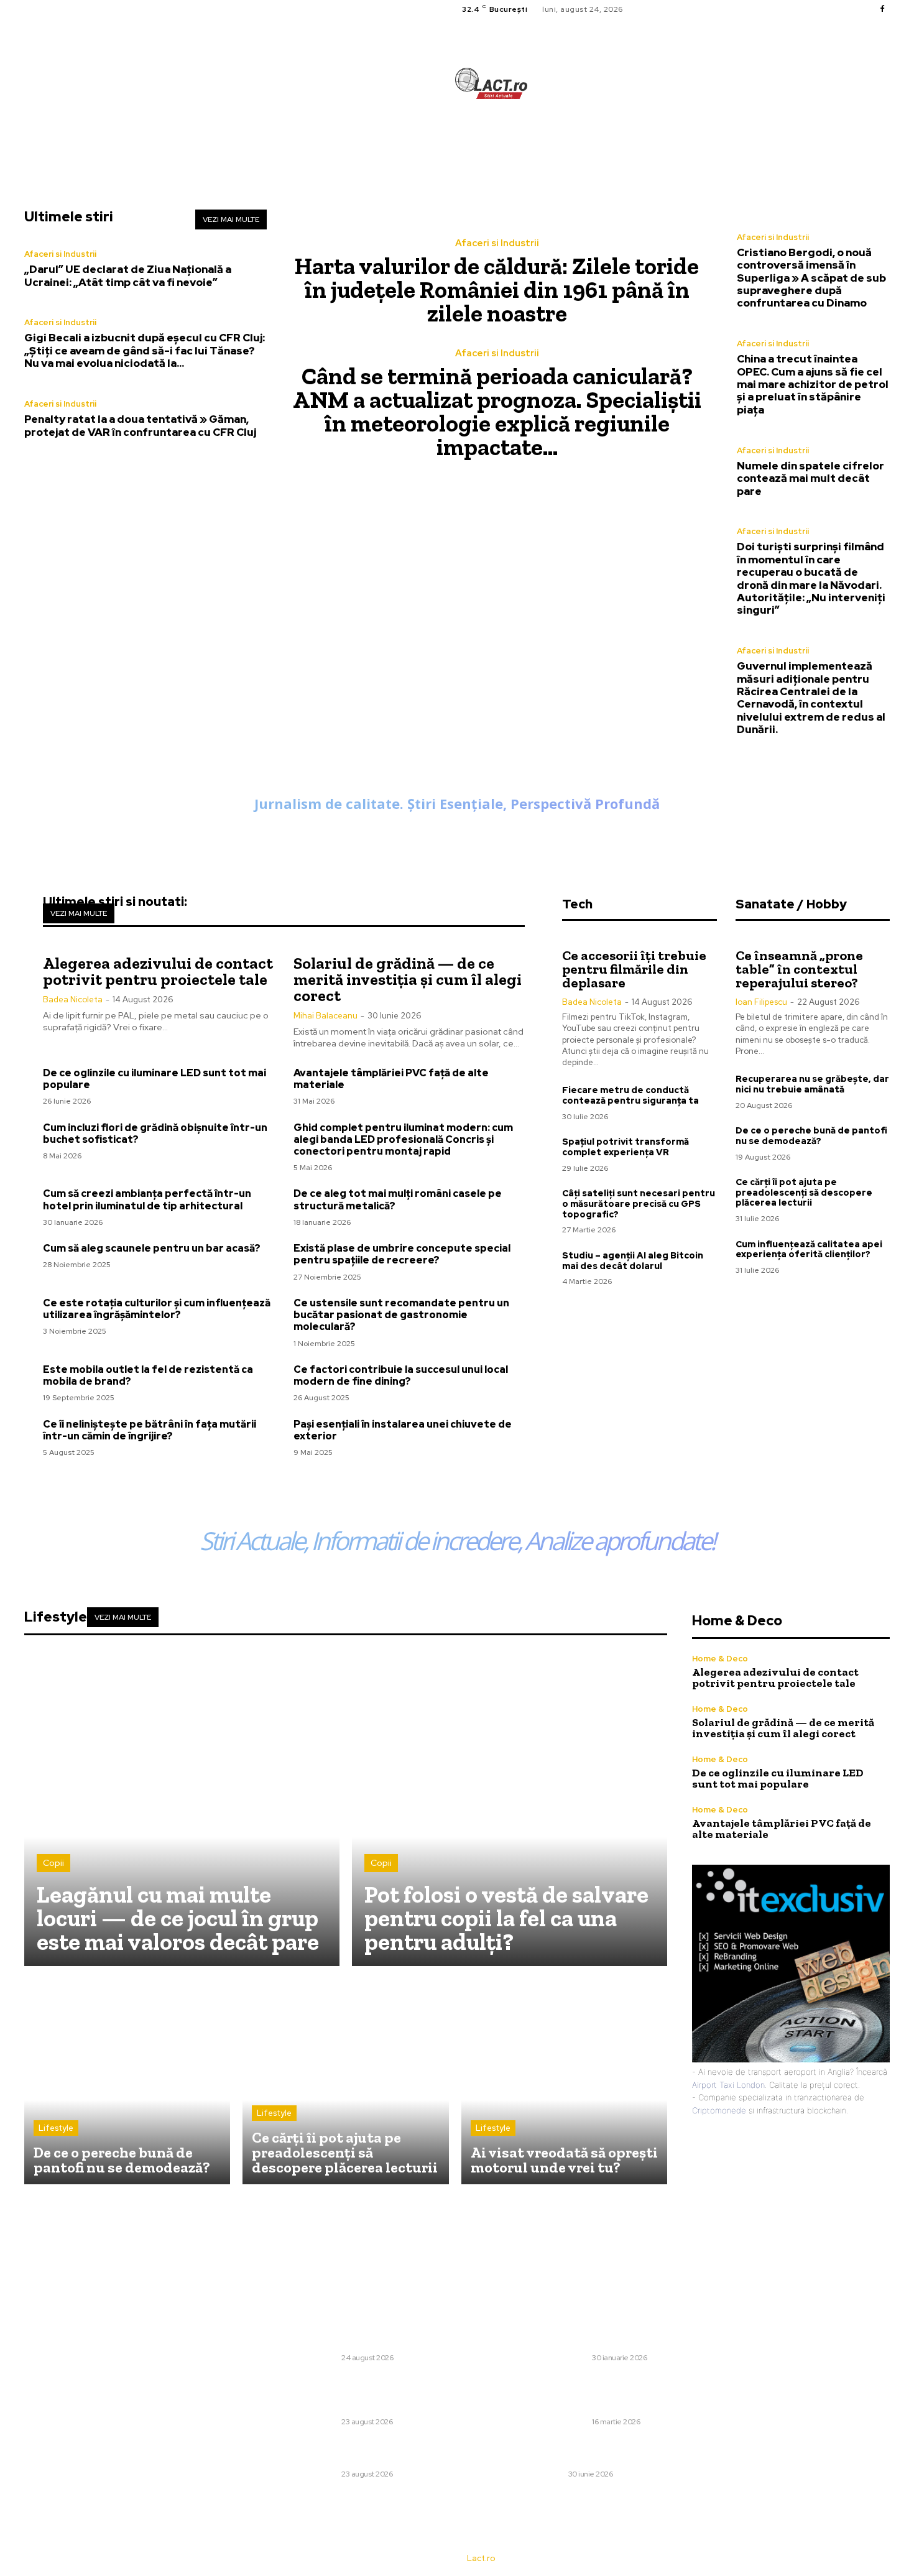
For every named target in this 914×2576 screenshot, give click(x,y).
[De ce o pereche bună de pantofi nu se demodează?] (127, 2081)
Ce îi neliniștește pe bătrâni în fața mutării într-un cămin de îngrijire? (150, 1430)
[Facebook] (882, 9)
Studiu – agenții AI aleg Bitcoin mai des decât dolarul (633, 1261)
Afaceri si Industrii (60, 254)
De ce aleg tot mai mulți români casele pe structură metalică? (398, 1199)
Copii (53, 1863)
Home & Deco (720, 1659)
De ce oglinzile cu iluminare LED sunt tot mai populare (155, 1079)
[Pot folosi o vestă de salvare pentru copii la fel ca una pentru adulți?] (510, 1808)
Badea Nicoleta (73, 999)
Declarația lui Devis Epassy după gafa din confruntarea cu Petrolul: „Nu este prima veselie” (626, 2335)
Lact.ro (481, 2558)
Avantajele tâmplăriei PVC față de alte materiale (391, 1079)
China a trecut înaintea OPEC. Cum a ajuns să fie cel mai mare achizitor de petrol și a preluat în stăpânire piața (813, 384)
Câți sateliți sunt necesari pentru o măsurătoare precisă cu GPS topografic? (639, 1204)
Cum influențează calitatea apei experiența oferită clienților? (809, 1249)
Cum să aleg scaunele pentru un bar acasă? (152, 1248)
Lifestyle (56, 2128)
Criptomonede (719, 2110)
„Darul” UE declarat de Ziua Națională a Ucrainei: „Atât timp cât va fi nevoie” (128, 275)
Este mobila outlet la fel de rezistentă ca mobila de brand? (148, 1375)
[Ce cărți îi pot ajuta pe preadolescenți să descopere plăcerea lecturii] (345, 2081)
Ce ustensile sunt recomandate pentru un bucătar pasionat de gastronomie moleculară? (401, 1315)
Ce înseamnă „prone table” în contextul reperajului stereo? (799, 969)
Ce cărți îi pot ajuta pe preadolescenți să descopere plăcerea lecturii (804, 1193)
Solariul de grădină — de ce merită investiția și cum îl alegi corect (408, 979)
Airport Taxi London (728, 2085)
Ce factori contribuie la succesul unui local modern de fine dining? (401, 1375)
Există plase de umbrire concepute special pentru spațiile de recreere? (402, 1254)
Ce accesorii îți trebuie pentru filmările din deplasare (634, 969)
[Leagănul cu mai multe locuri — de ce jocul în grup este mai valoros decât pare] (182, 1808)
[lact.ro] (491, 83)
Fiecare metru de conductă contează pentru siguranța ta (630, 1095)
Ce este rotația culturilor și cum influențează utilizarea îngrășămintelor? (157, 1309)
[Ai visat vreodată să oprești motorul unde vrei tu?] (564, 2081)
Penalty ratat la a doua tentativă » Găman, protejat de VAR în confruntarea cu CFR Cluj (140, 425)
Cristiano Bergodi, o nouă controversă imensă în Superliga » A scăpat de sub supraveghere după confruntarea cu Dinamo (811, 278)
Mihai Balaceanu (325, 1016)
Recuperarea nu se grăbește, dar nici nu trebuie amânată (812, 1084)
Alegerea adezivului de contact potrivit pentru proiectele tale (158, 971)
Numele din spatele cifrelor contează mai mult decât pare (810, 478)
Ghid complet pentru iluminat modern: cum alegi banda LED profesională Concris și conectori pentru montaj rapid (403, 1139)
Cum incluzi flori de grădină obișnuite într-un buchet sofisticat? (155, 1133)
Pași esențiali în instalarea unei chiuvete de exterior (403, 1430)
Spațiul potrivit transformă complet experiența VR (625, 1147)
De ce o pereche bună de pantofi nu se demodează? (811, 1136)
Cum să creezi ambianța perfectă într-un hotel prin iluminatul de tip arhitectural (147, 1199)
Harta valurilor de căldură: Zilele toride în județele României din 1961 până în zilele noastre (497, 290)
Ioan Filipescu (761, 1002)
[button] (570, 139)
